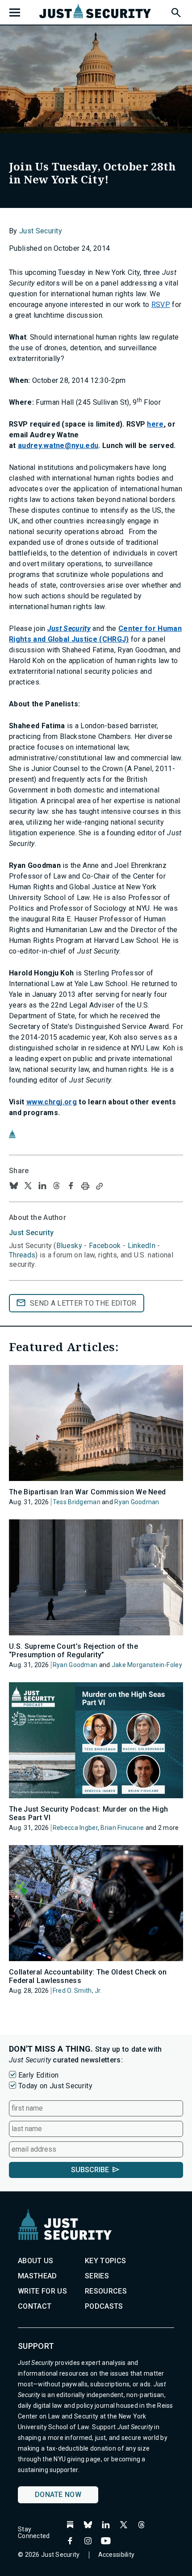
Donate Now (58, 2495)
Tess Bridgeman (77, 1502)
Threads (22, 1255)
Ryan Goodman (137, 1502)
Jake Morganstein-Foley (147, 1665)
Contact (35, 2306)
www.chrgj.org (52, 1102)
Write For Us (42, 2291)
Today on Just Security (55, 2086)
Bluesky (69, 1246)
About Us (36, 2261)
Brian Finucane (122, 1828)
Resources (106, 2291)
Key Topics (105, 2261)
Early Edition (38, 2075)
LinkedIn (142, 1246)
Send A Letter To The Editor (83, 1303)
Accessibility (117, 2555)
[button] (175, 11)
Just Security (41, 231)
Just (31, 1233)
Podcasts (104, 2306)
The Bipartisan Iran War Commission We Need (87, 1492)
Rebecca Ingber (75, 1828)
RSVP (161, 305)
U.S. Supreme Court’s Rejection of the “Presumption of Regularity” (73, 1651)
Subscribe (90, 2170)
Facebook (105, 1246)
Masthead (38, 2276)
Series (97, 2276)
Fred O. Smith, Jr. (77, 1991)
